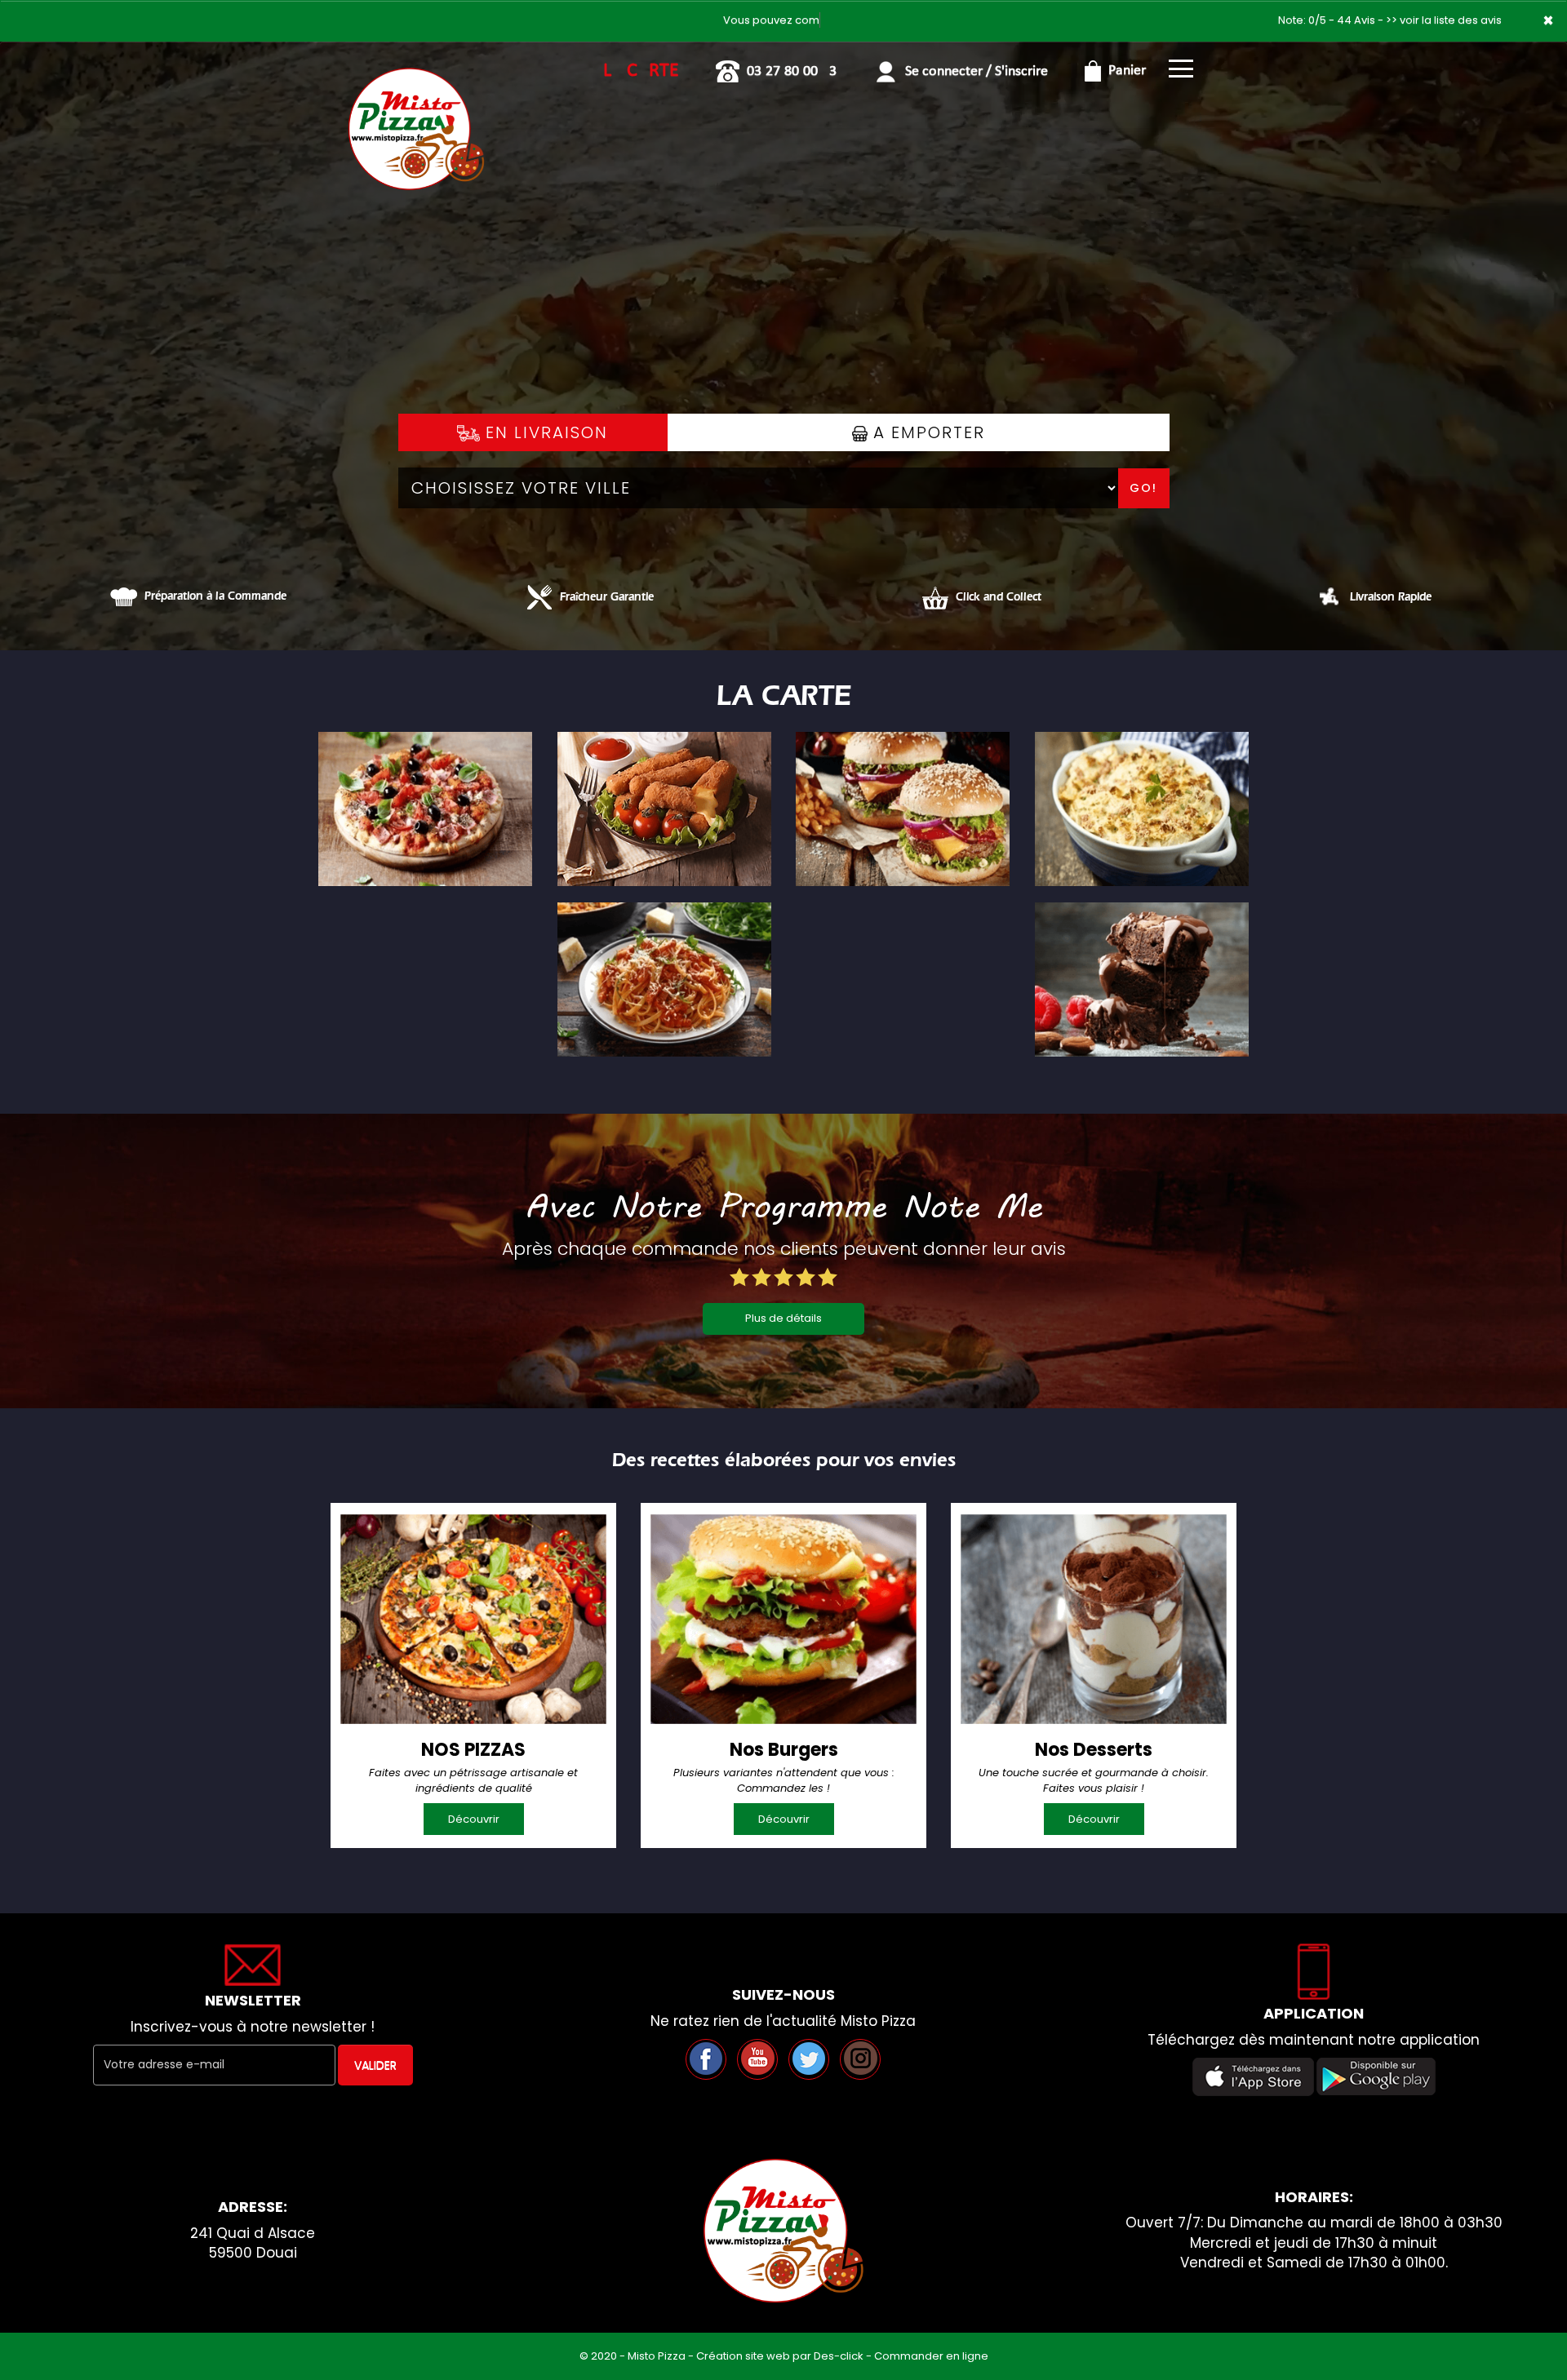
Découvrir (474, 1819)
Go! (1143, 488)
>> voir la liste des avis (1444, 20)
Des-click (839, 2356)
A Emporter (926, 432)
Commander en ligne (931, 2356)
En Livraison (544, 432)
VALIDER (375, 2065)
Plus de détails (783, 1318)
